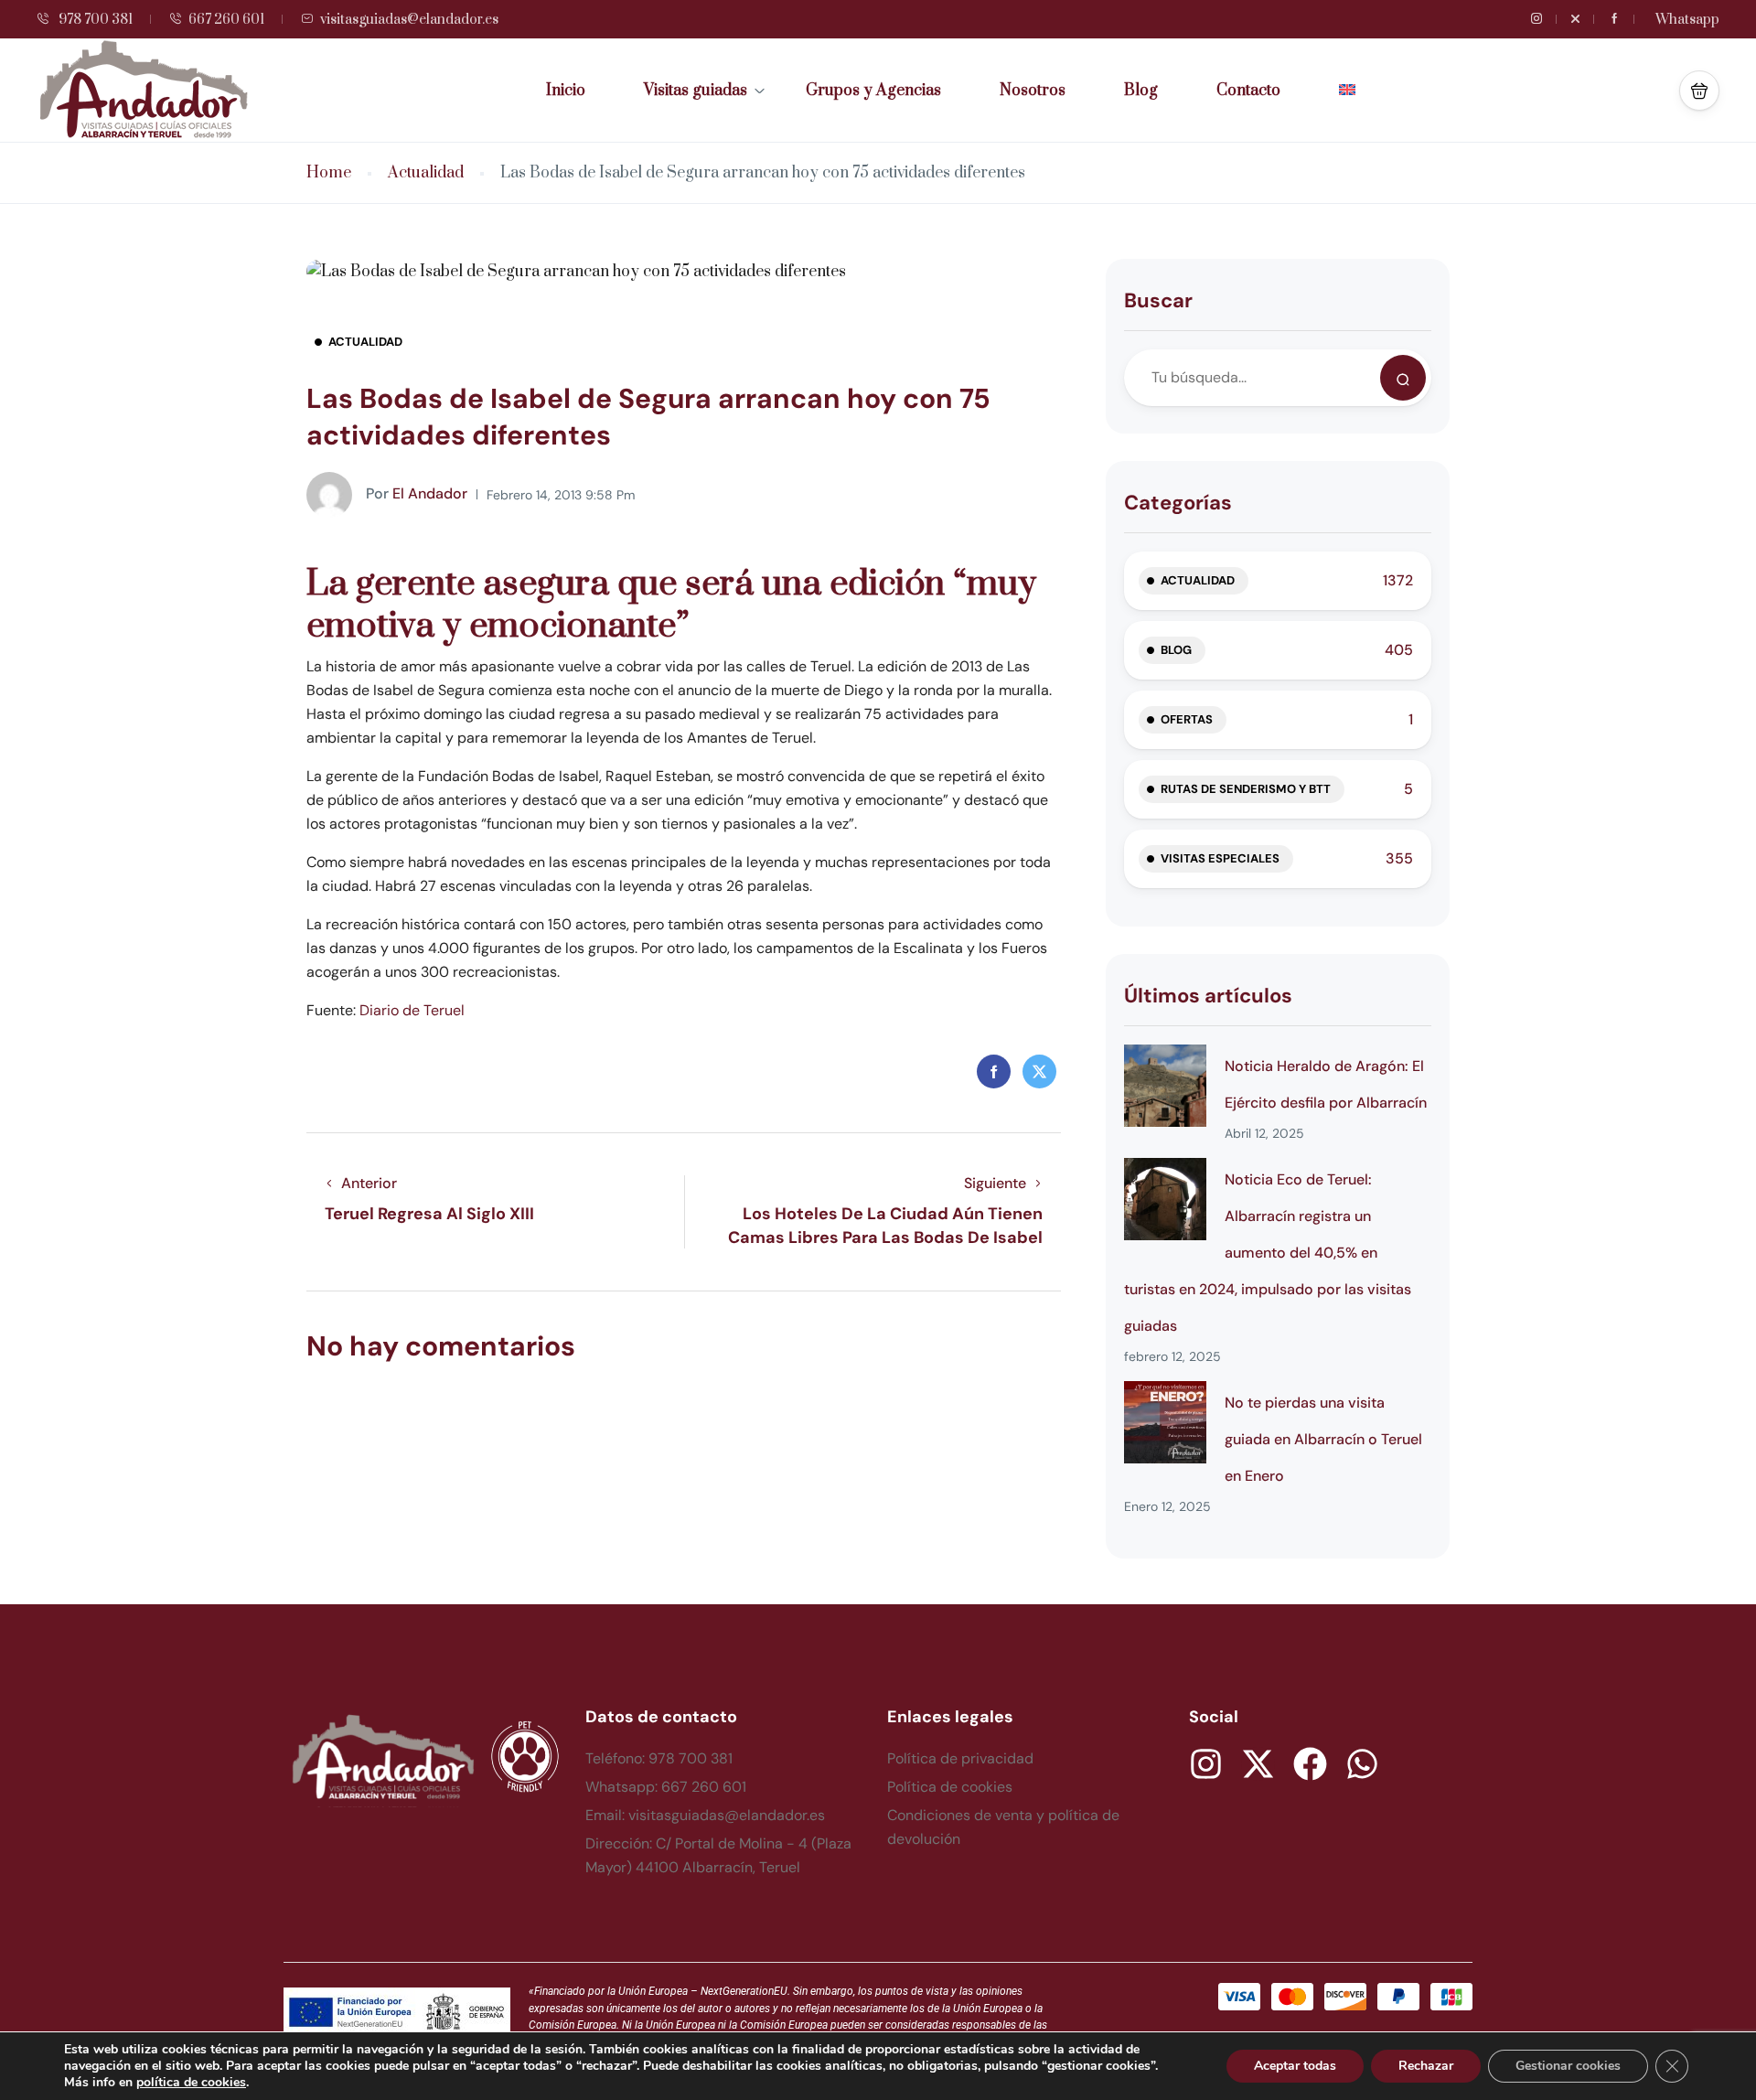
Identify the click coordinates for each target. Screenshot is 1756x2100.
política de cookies (191, 2082)
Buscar (1158, 300)
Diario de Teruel (412, 1010)
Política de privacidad (960, 1758)
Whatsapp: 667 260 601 (666, 1787)
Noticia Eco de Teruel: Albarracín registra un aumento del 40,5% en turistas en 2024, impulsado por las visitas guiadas (1268, 1253)
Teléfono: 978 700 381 (659, 1758)
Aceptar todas (1295, 2066)
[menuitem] (1347, 91)
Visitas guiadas (696, 91)
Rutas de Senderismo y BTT (1246, 789)
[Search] (1403, 378)
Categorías (1178, 503)
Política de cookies (950, 1787)
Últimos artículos (1208, 996)
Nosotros (1033, 91)
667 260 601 (226, 20)
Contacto (1248, 91)
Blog (1141, 91)
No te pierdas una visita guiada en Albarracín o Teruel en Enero (1323, 1439)
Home (329, 173)
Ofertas (1187, 719)
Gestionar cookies (1568, 2066)
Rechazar (1426, 2066)
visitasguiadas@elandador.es (409, 20)
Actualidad (426, 173)
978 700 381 (94, 20)
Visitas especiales (1220, 858)
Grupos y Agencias (873, 91)
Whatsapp (1687, 20)
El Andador (417, 493)
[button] (1699, 91)
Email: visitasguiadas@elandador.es (705, 1815)
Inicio (566, 91)
